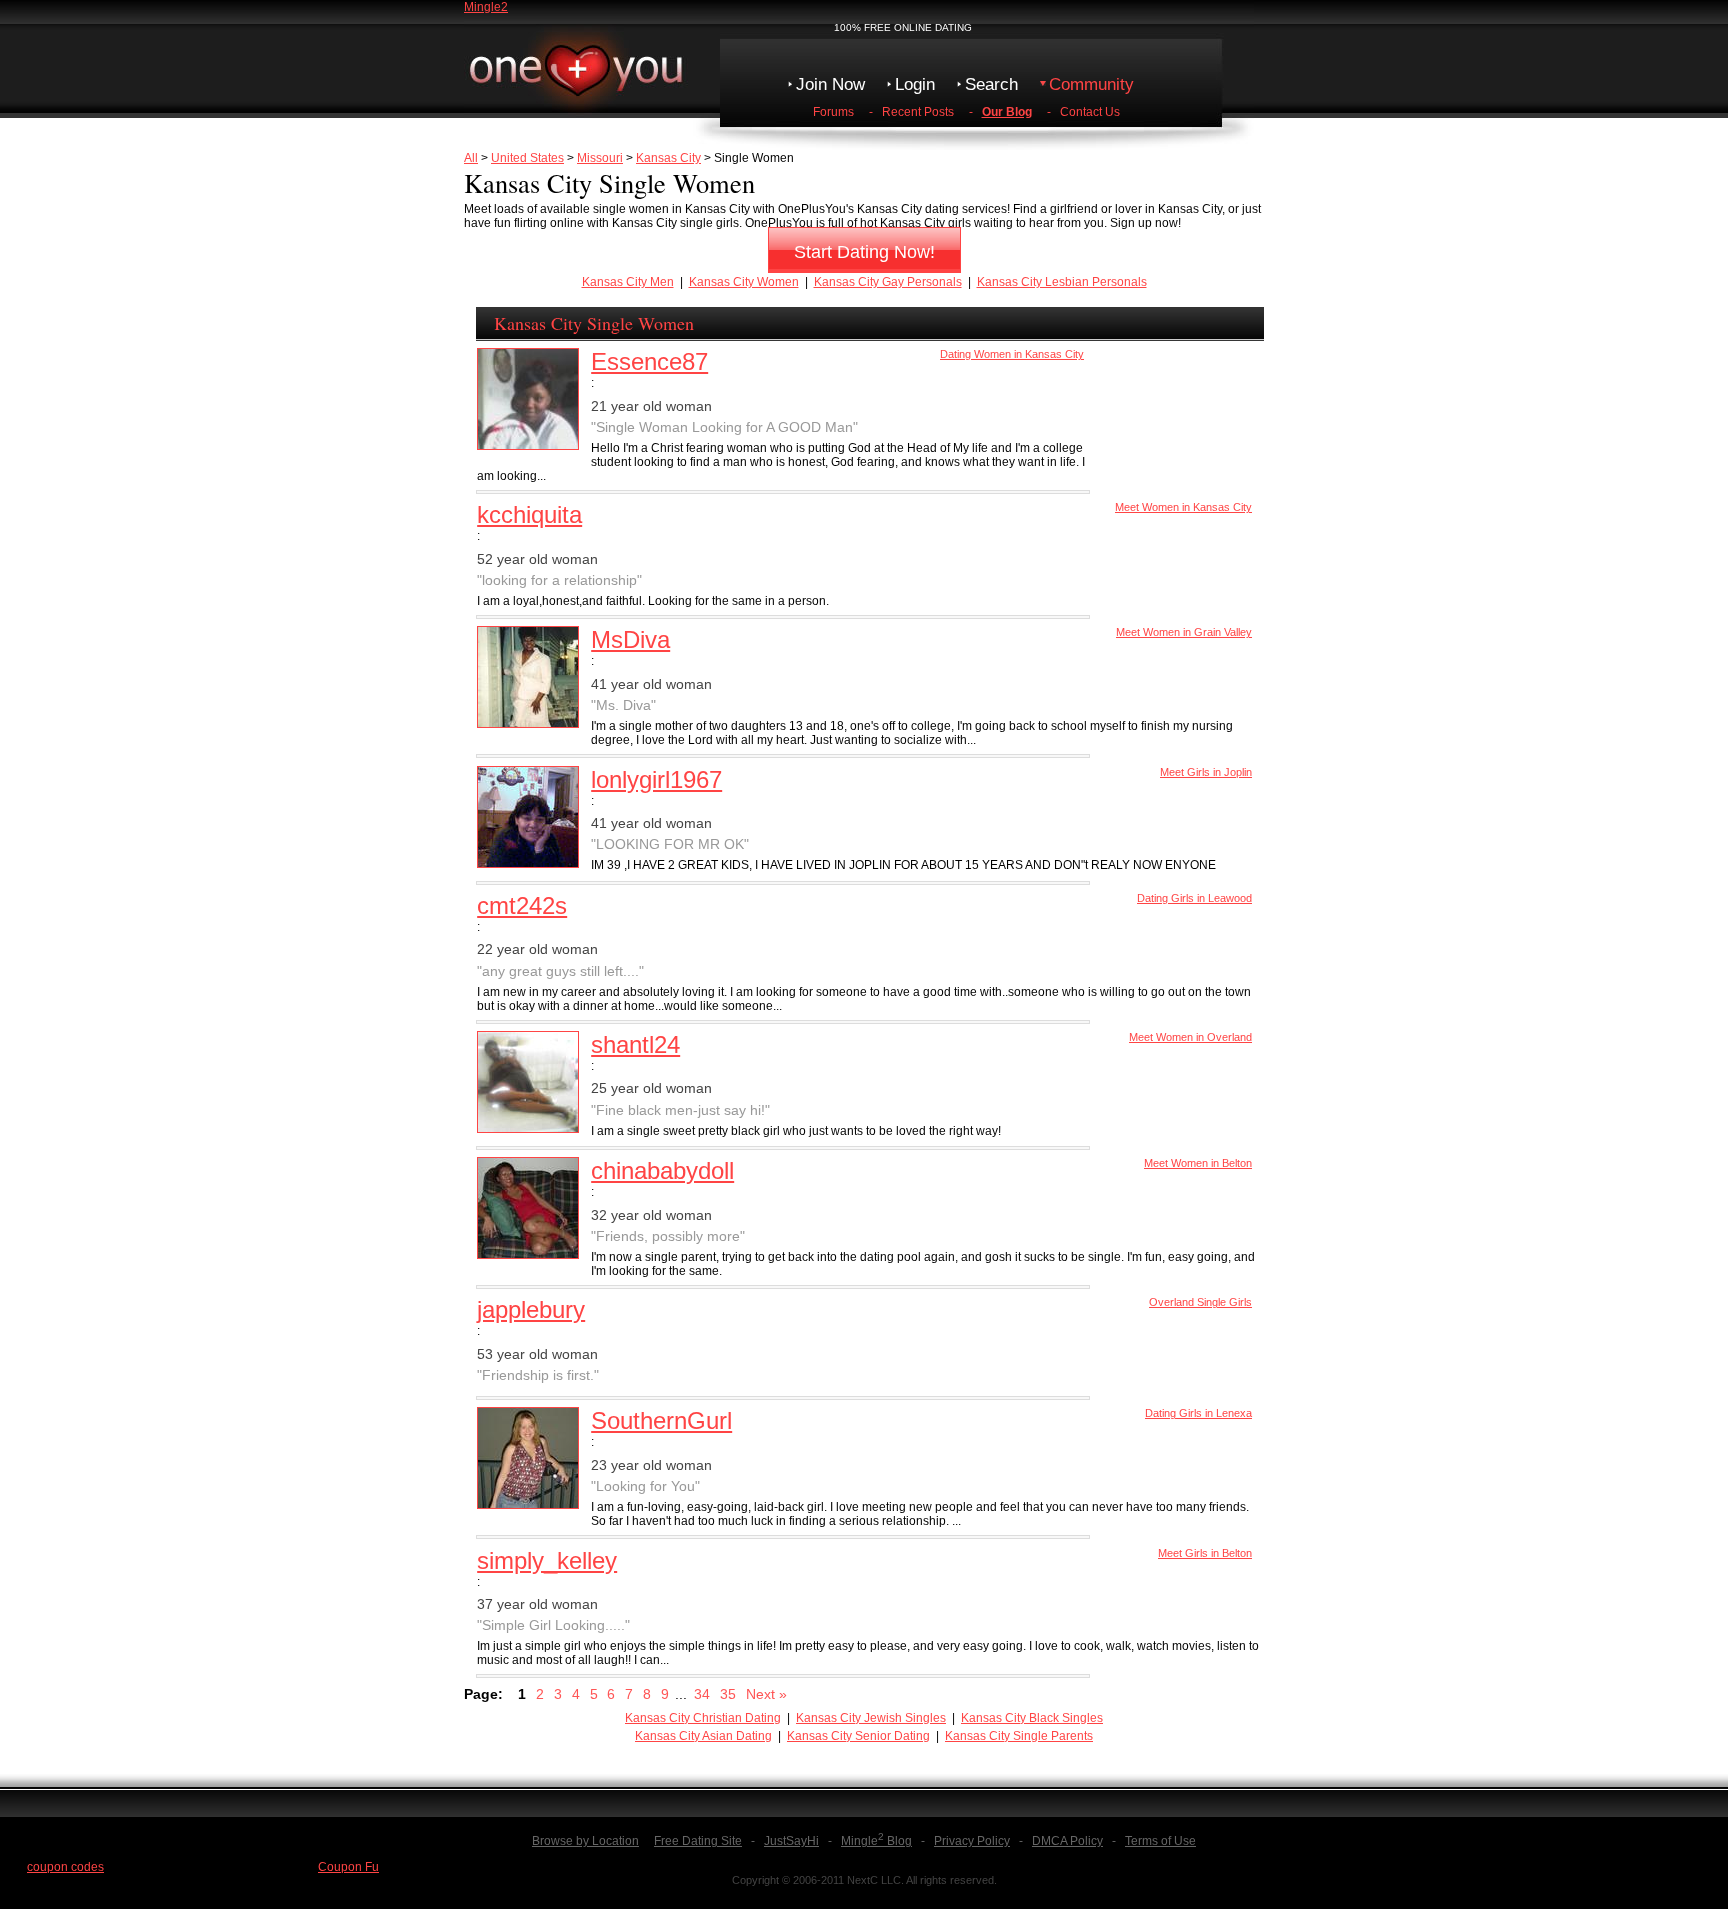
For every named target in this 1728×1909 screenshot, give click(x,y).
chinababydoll (662, 1170)
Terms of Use (1160, 1841)
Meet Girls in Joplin (1206, 772)
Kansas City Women (744, 282)
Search (991, 84)
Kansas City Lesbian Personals (1062, 282)
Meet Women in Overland (1190, 1037)
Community (1091, 84)
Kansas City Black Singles (1032, 1718)
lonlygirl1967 (656, 779)
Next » (766, 1694)
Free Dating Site (698, 1841)
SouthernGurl (661, 1420)
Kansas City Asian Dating (703, 1736)
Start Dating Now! (864, 252)
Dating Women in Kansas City (1012, 354)
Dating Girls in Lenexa (1198, 1413)
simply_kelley (547, 1560)
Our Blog (1007, 112)
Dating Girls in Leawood (1194, 898)
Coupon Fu (348, 1867)
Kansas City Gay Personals (888, 282)
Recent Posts (918, 112)
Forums (833, 112)
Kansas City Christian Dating (703, 1718)
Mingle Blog (876, 1841)
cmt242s (522, 905)
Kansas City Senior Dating (858, 1736)
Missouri (600, 158)
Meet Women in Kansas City (1183, 507)
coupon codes (65, 1867)
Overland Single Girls (1200, 1302)
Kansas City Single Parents (1019, 1736)
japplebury (531, 1309)
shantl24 (635, 1044)
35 (728, 1694)
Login (915, 84)
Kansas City (668, 158)
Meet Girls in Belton (1205, 1553)
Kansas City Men (628, 282)
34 (702, 1694)
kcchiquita (529, 514)
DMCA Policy (1067, 1841)
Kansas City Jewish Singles (871, 1718)
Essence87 (649, 361)
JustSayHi (791, 1841)
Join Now (830, 84)
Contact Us (1090, 112)
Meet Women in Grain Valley (1184, 632)
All (471, 158)
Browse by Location (585, 1841)
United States (527, 158)
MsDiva (630, 639)
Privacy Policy (972, 1841)
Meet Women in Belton (1198, 1163)
